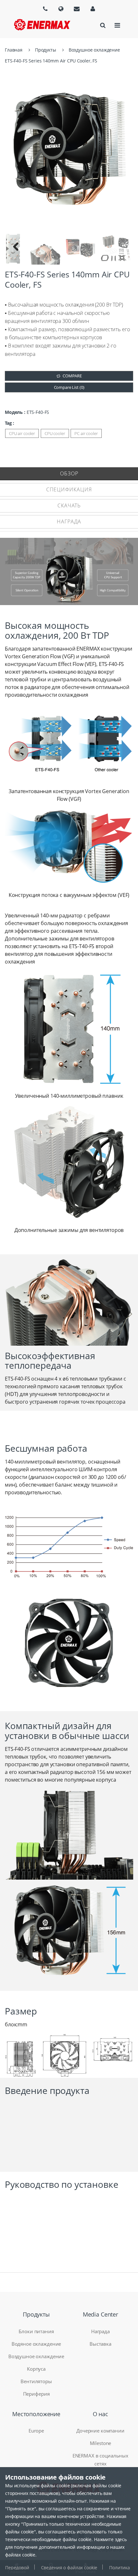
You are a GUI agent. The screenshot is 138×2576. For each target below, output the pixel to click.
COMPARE (72, 376)
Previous (16, 249)
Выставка (100, 2344)
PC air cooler (86, 433)
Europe (36, 2431)
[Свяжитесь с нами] (77, 9)
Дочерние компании (100, 2431)
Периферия (36, 2394)
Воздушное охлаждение (94, 50)
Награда (69, 521)
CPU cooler (55, 433)
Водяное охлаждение (36, 2344)
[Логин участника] (93, 9)
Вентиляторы (36, 2381)
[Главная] (42, 25)
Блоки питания (36, 2331)
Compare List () (69, 387)
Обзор (69, 473)
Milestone (101, 2443)
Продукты (46, 50)
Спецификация (69, 489)
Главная (14, 50)
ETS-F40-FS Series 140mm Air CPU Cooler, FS (51, 61)
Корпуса (36, 2369)
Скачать (69, 505)
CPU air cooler (22, 433)
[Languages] (45, 9)
